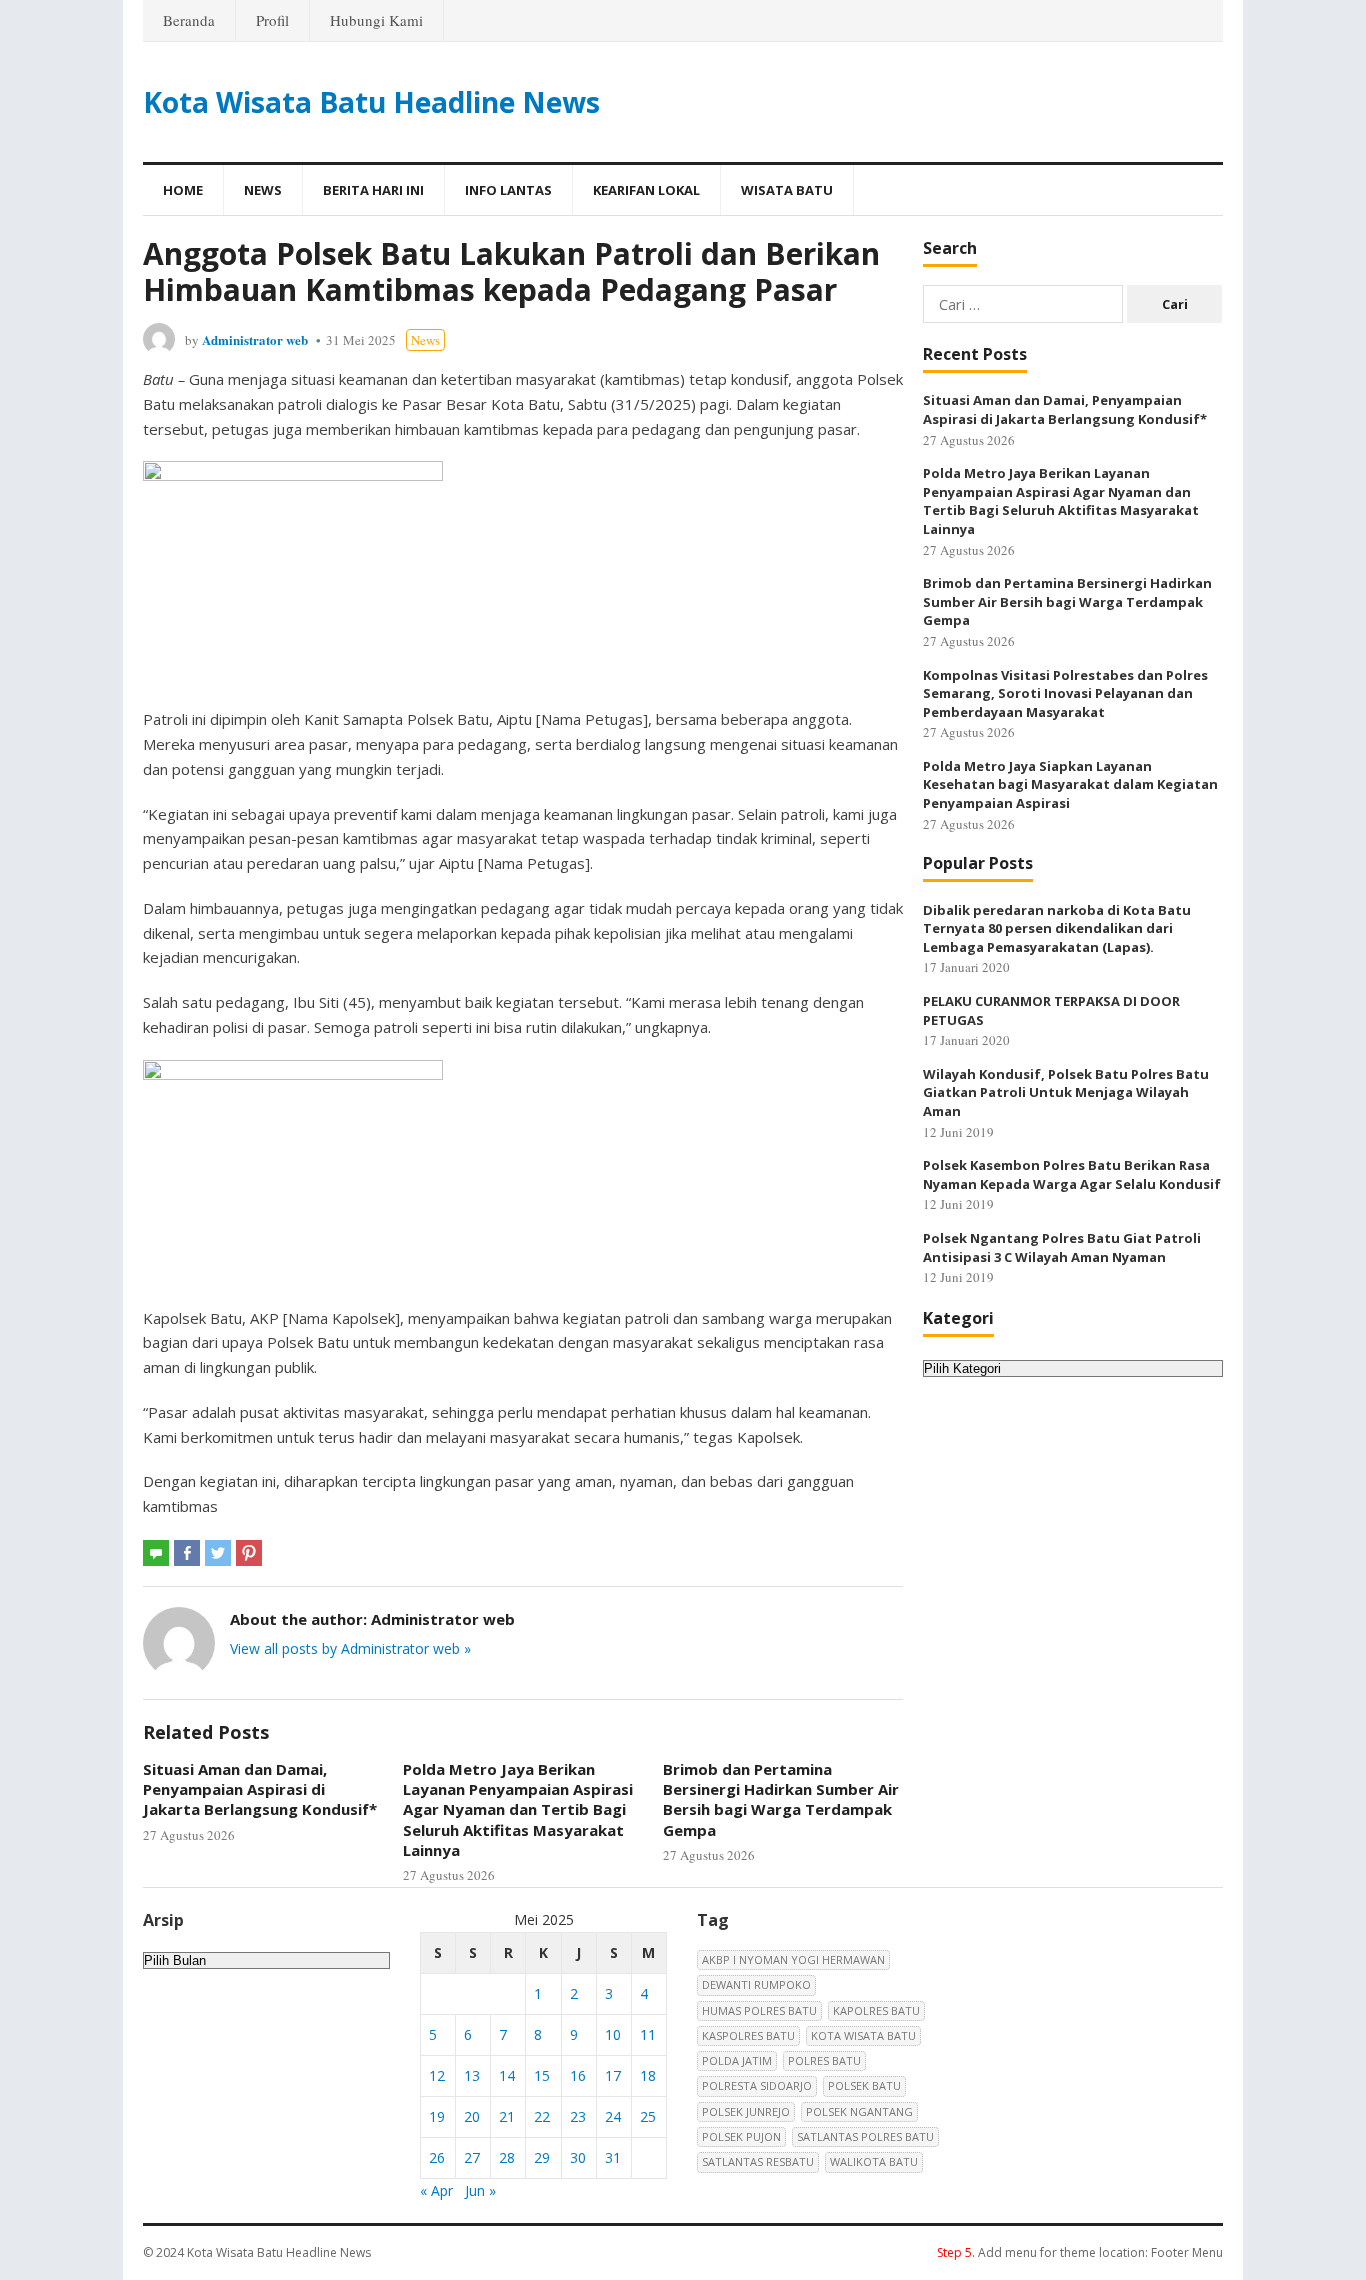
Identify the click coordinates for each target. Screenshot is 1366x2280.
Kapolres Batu (876, 2010)
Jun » (480, 2190)
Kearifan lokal (646, 190)
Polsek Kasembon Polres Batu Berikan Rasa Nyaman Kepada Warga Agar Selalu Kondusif (1072, 1174)
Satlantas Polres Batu (865, 2136)
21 (507, 2116)
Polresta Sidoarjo (757, 2085)
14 (507, 2075)
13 (472, 2075)
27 (472, 2157)
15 (542, 2075)
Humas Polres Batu (759, 2010)
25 (648, 2116)
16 (578, 2075)
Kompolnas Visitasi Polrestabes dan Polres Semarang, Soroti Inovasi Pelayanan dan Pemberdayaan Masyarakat (1065, 693)
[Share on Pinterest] (249, 1553)
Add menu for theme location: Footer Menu (1080, 2252)
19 (437, 2116)
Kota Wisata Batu (863, 2035)
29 (542, 2157)
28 (507, 2157)
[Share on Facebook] (187, 1553)
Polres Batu (824, 2060)
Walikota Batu (874, 2161)
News (263, 190)
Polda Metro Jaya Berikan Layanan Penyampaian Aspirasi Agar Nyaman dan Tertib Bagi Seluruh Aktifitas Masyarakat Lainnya (518, 1809)
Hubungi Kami (376, 20)
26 (437, 2157)
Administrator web (255, 339)
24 (613, 2116)
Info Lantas (508, 190)
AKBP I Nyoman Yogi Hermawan (793, 1959)
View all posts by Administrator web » (350, 1648)
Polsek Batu (864, 2085)
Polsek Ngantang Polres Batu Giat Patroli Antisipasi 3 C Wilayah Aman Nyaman (1062, 1247)
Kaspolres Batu (748, 2035)
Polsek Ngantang (859, 2111)
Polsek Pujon (741, 2136)
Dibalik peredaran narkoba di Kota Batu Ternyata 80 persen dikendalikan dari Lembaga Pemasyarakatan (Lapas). (1057, 928)
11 (648, 2034)
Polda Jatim (737, 2060)
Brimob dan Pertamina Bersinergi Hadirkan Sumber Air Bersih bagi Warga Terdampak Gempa (781, 1799)
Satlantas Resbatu (758, 2161)
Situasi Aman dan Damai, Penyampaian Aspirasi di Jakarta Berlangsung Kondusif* (260, 1789)
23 (578, 2116)
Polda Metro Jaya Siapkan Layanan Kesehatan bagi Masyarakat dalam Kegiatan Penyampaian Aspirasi (1070, 784)
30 (578, 2157)
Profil (272, 20)
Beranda (189, 20)
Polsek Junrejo (746, 2111)
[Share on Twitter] (218, 1553)
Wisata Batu (787, 190)
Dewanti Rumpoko (756, 1984)
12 (437, 2075)
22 (542, 2116)
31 (613, 2157)
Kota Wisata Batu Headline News (371, 102)
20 (472, 2116)
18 (648, 2075)
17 (613, 2075)
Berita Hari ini (373, 190)
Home (183, 190)
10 (613, 2034)
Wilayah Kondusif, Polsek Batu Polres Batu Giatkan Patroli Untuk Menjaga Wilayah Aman (1066, 1092)
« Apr (436, 2190)
